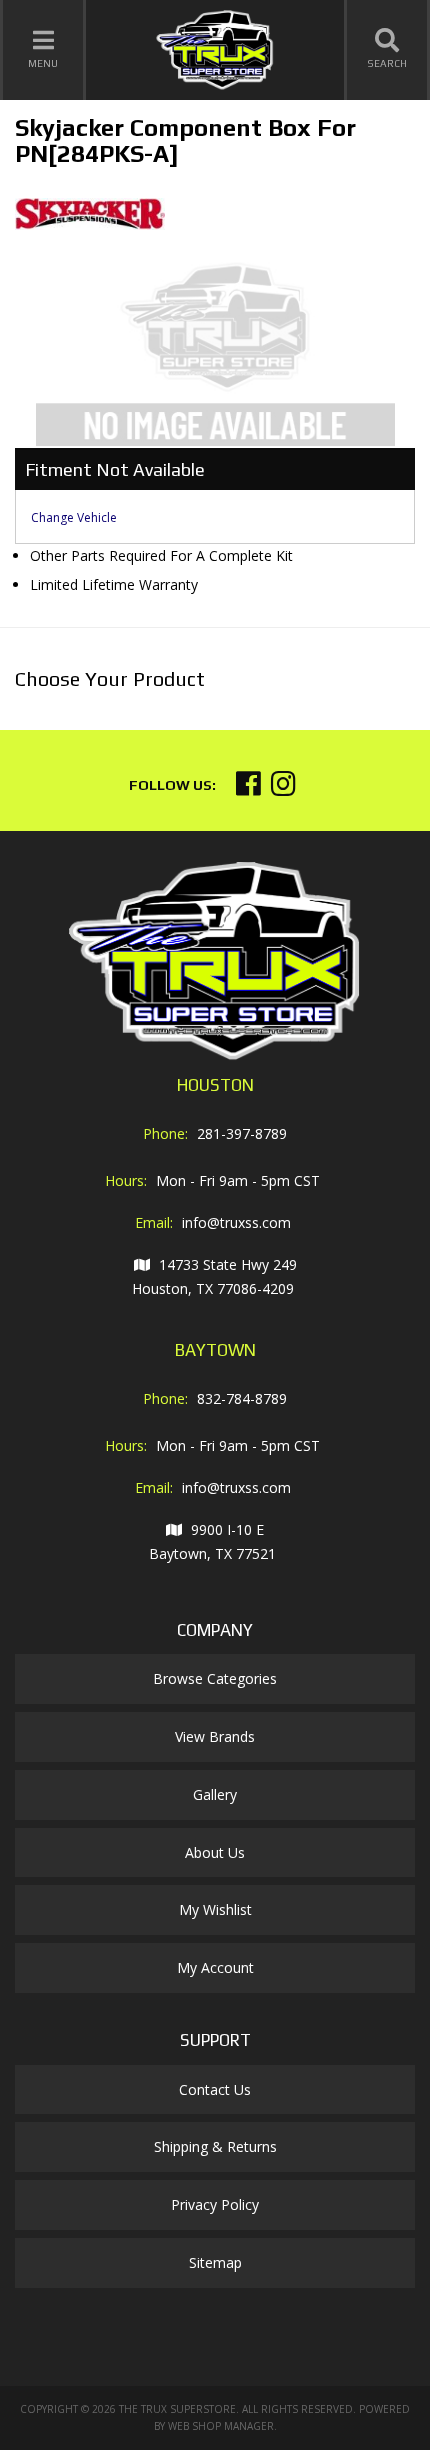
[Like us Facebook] (248, 788)
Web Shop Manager (221, 2426)
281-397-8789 (242, 1133)
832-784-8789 (242, 1398)
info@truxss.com (236, 1222)
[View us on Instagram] (283, 788)
